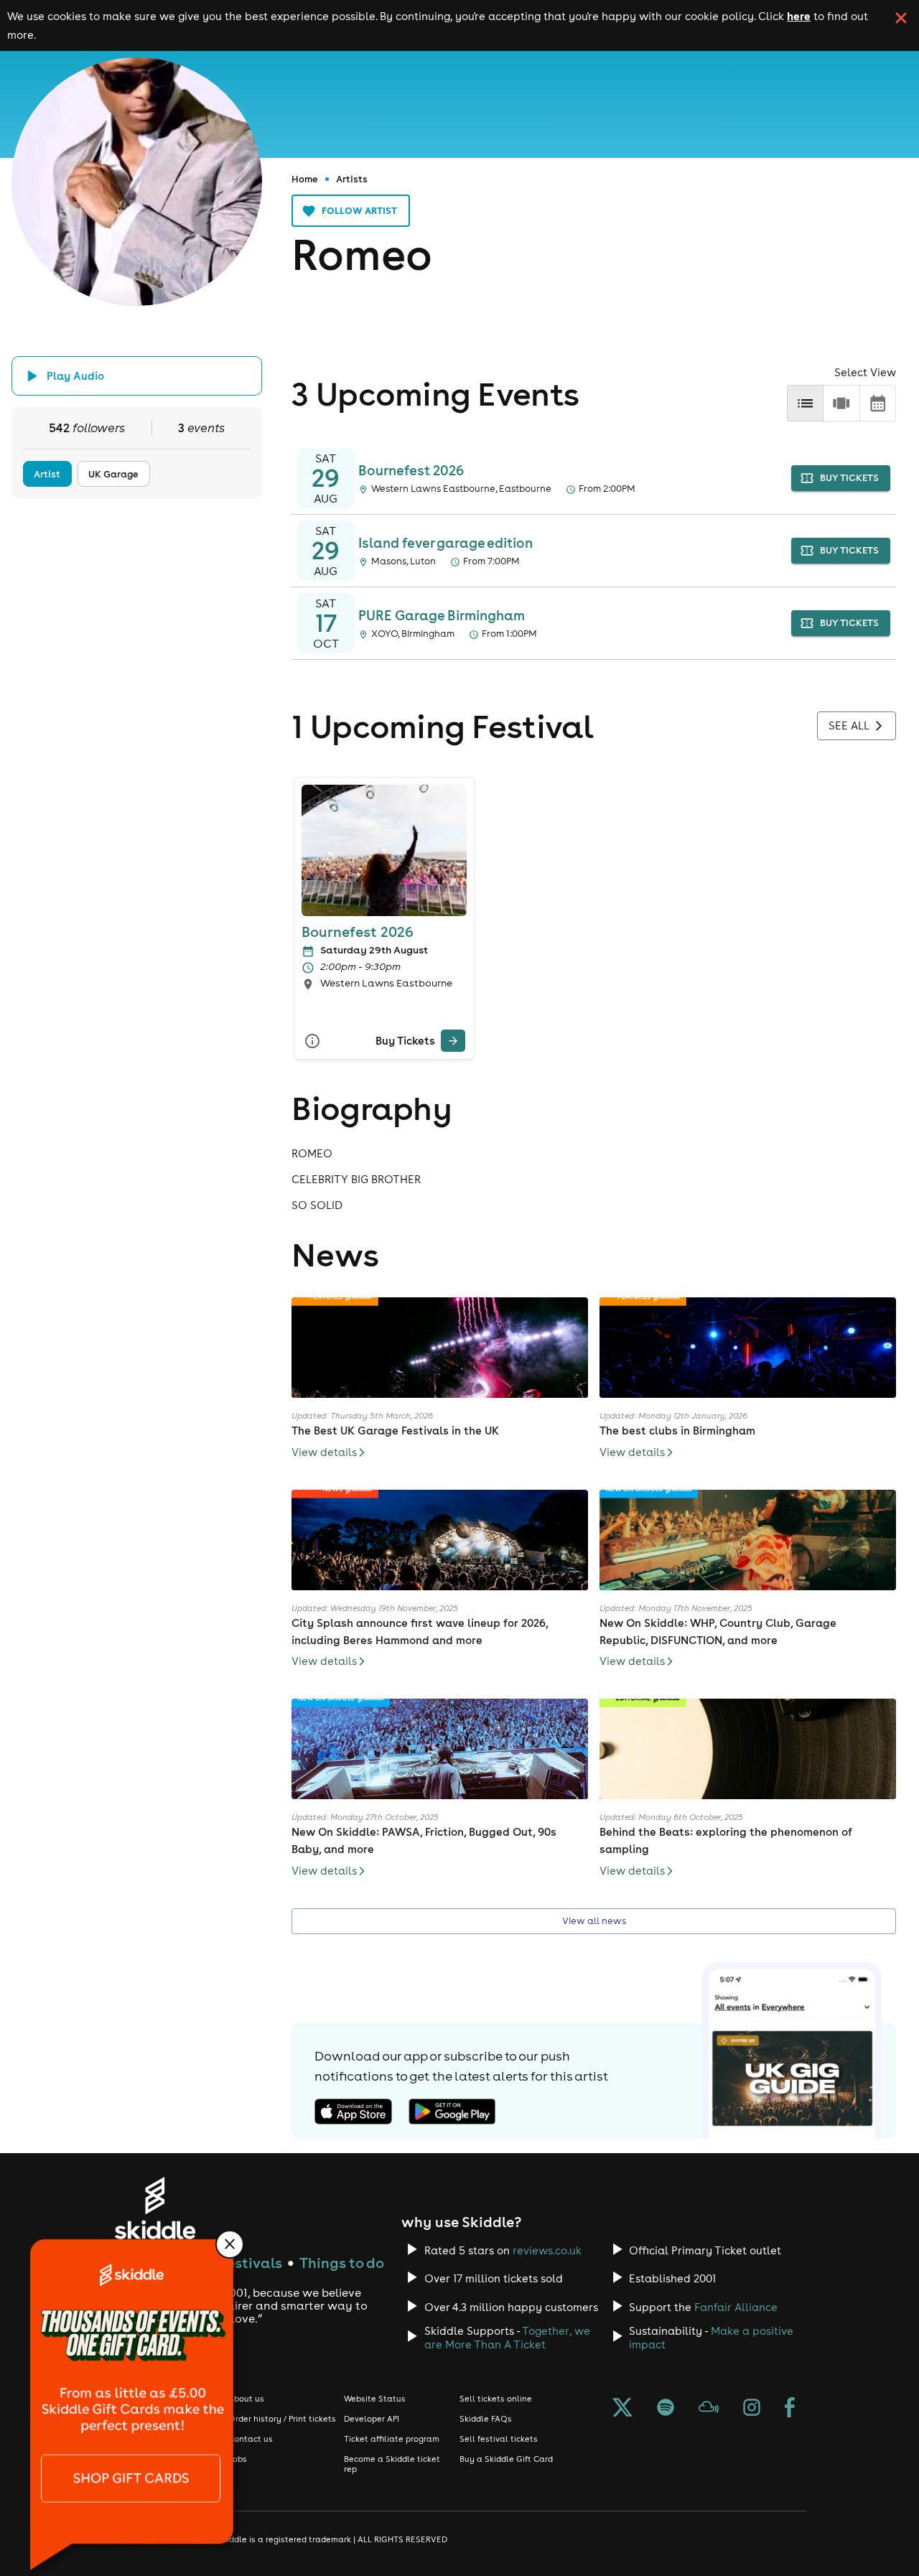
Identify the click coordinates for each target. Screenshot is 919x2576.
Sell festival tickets (499, 2439)
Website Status (375, 2399)
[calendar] (878, 403)
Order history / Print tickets (282, 2419)
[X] (622, 2409)
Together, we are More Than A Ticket (507, 2338)
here (799, 16)
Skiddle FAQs (486, 2419)
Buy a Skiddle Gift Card (506, 2459)
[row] (841, 403)
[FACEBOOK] (790, 2409)
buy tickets (849, 478)
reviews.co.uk (547, 2250)
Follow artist (359, 210)
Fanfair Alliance (736, 2307)
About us (246, 2399)
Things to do (342, 2263)
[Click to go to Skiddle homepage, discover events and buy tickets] (155, 2208)
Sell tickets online (496, 2399)
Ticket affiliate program (392, 2439)
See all (849, 725)
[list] (805, 403)
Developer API (372, 2419)
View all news (594, 1921)
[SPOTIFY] (666, 2409)
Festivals (251, 2263)
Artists (352, 179)
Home (305, 179)
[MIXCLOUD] (709, 2409)
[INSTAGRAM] (752, 2409)
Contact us (251, 2439)
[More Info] (312, 1041)
